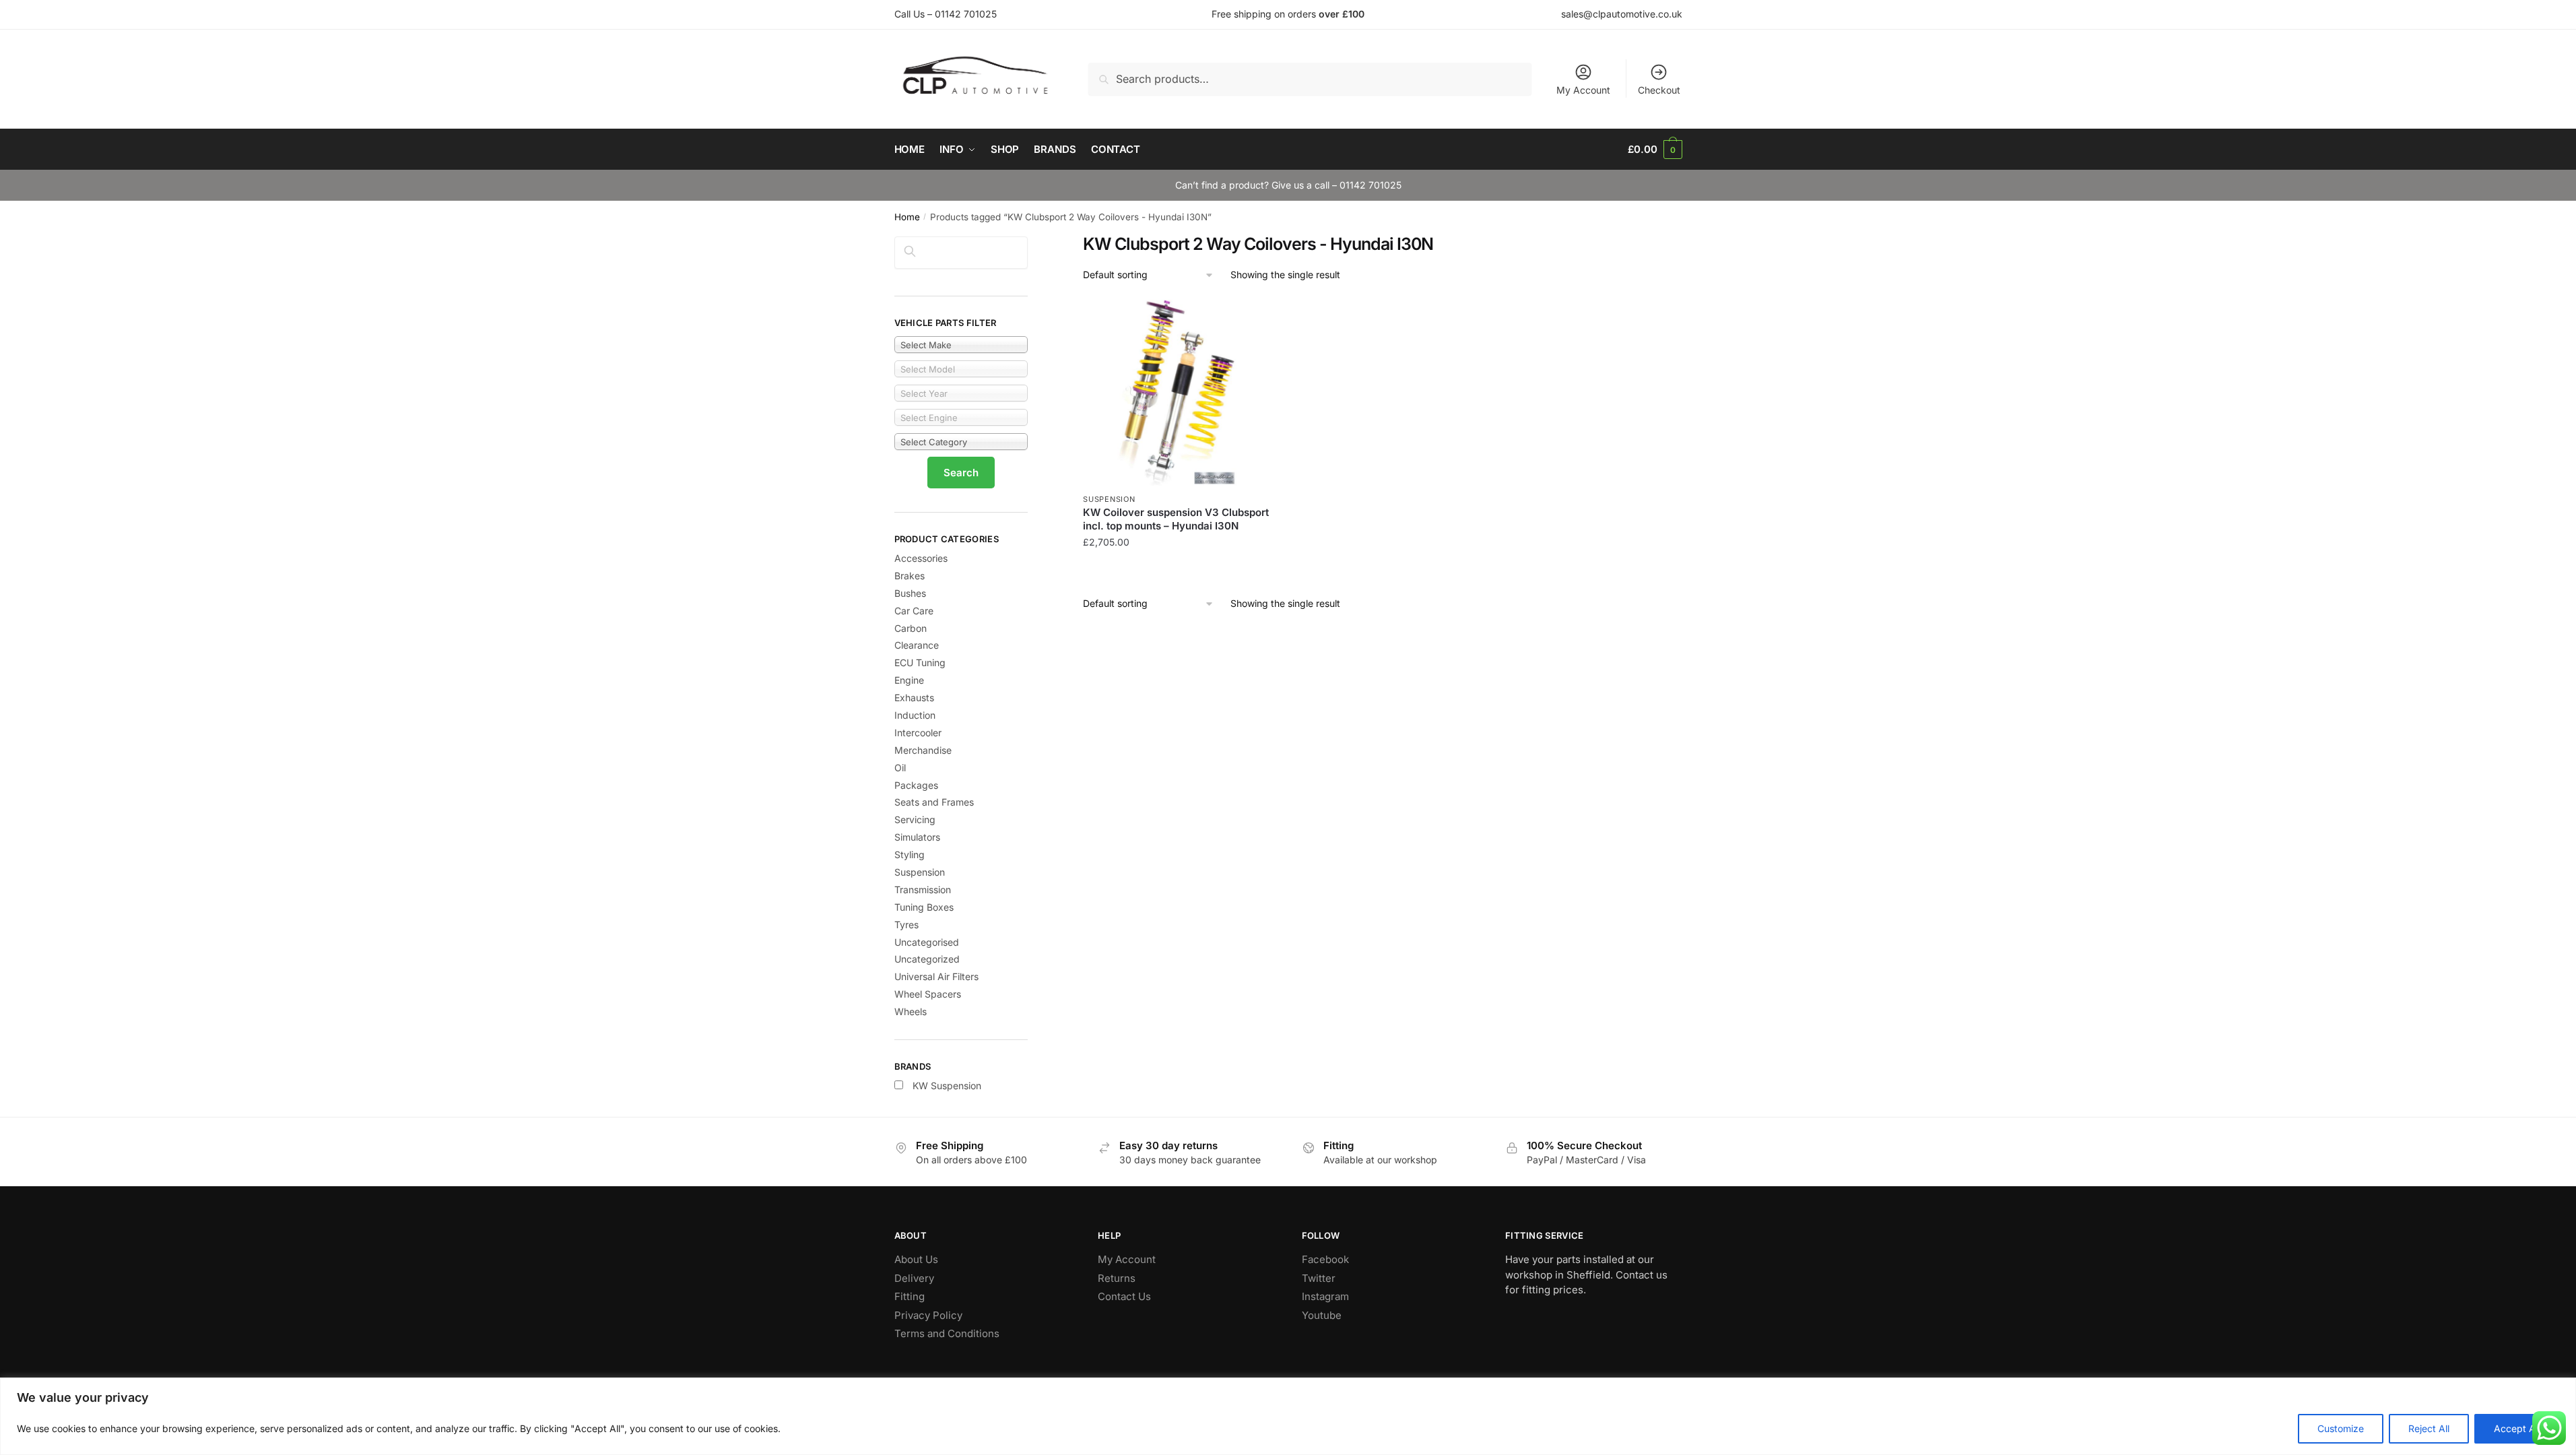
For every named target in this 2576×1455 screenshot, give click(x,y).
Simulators (917, 837)
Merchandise (923, 750)
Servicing (915, 819)
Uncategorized (927, 959)
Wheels (911, 1011)
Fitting (910, 1296)
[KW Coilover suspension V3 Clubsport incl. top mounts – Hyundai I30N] (1176, 393)
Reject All (2429, 1428)
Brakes (910, 576)
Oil (900, 768)
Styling (910, 854)
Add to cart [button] (1176, 570)
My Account (1583, 90)
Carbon (911, 628)
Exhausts (914, 698)
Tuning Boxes (924, 907)
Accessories (921, 558)
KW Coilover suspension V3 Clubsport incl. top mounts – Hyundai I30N (1176, 519)
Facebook (1325, 1259)
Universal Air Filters (936, 976)
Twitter (1319, 1278)
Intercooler (918, 733)
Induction (915, 715)
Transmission (923, 890)
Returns (1117, 1278)
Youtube (1322, 1315)
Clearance (917, 645)
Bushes (910, 593)
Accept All (2517, 1428)
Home (907, 217)
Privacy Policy (928, 1315)
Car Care (914, 611)
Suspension (1109, 499)
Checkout (1659, 90)
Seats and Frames (934, 802)
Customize (2341, 1428)
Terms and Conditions (947, 1333)
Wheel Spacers (928, 994)
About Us (916, 1259)
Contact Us (1124, 1296)
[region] (1288, 1416)
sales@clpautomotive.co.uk (1622, 14)
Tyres (906, 925)
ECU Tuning (920, 662)
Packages (916, 785)
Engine (909, 680)
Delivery (914, 1278)
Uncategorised (927, 942)
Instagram (1325, 1296)
